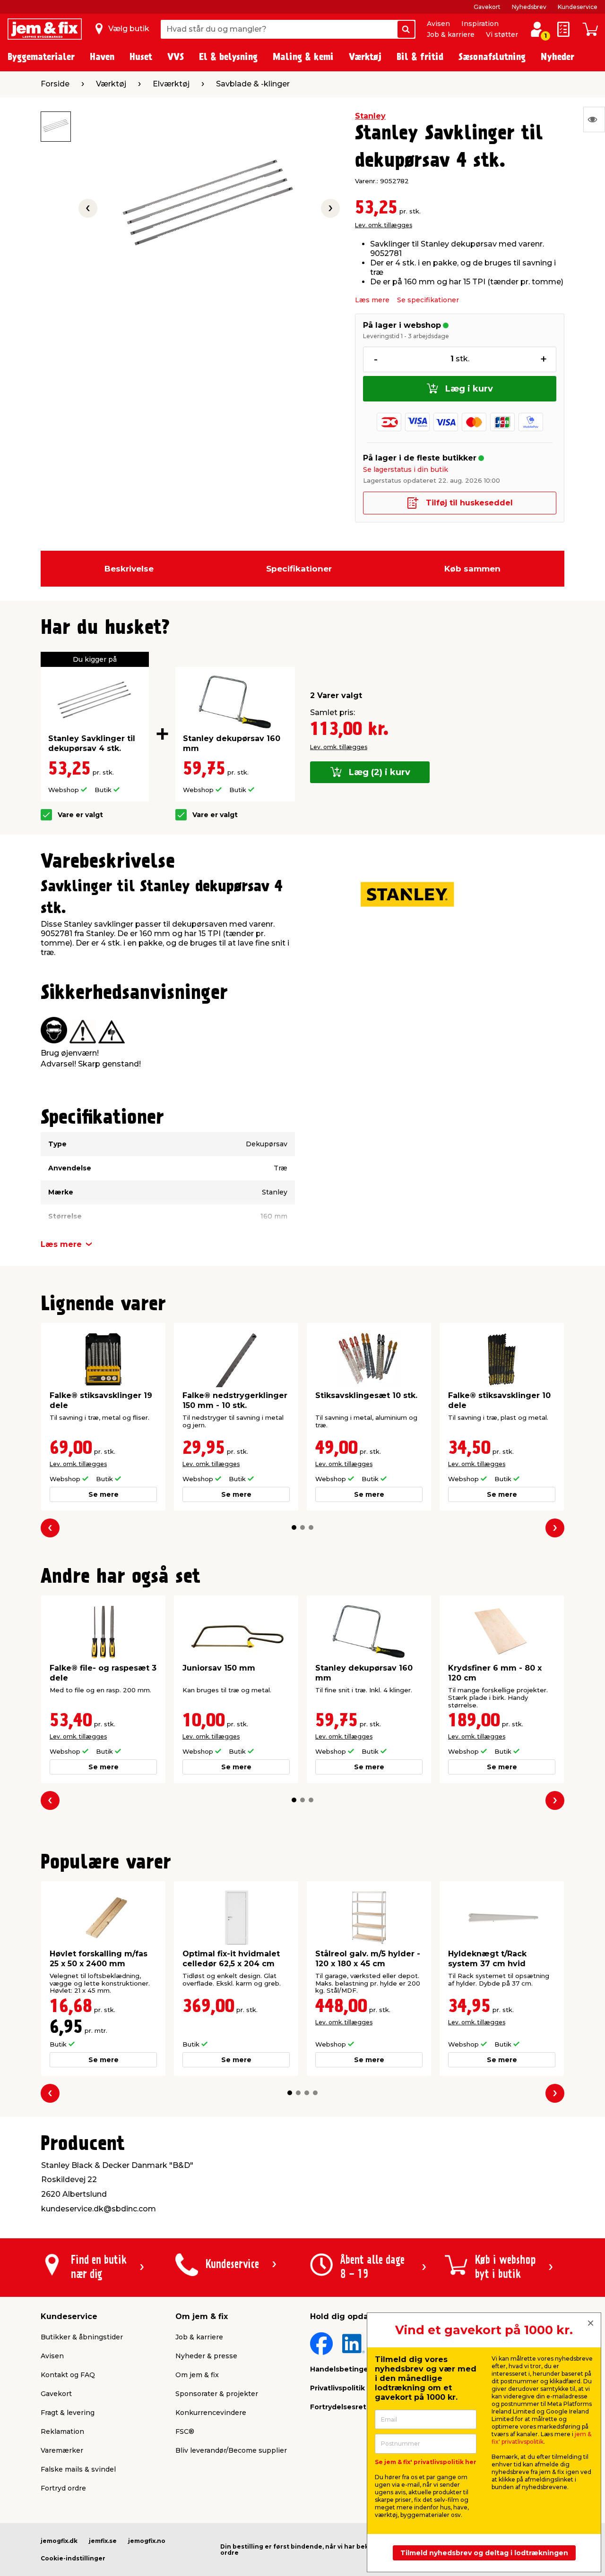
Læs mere (372, 300)
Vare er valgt (80, 815)
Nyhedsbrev (529, 7)
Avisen (438, 24)
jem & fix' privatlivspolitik (541, 2438)
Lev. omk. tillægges (384, 225)
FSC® (185, 2431)
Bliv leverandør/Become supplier (231, 2450)
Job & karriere (451, 34)
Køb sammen (472, 569)
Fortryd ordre (63, 2488)
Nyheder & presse (206, 2356)
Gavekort (487, 7)
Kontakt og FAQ (68, 2375)
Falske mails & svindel (78, 2469)
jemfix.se (103, 2541)
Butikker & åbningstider (82, 2337)
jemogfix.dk (59, 2541)
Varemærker (62, 2450)
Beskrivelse (129, 569)
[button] (294, 1527)
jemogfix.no (147, 2541)
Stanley (370, 116)
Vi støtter (502, 34)
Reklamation (62, 2431)
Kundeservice (578, 7)
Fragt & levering (68, 2413)
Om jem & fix (197, 2375)
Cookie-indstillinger (73, 2558)
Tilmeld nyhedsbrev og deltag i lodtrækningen (484, 2553)
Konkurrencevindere (211, 2413)
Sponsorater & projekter (217, 2394)
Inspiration (480, 24)
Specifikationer (299, 569)
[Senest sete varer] (594, 119)
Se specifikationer (428, 300)
